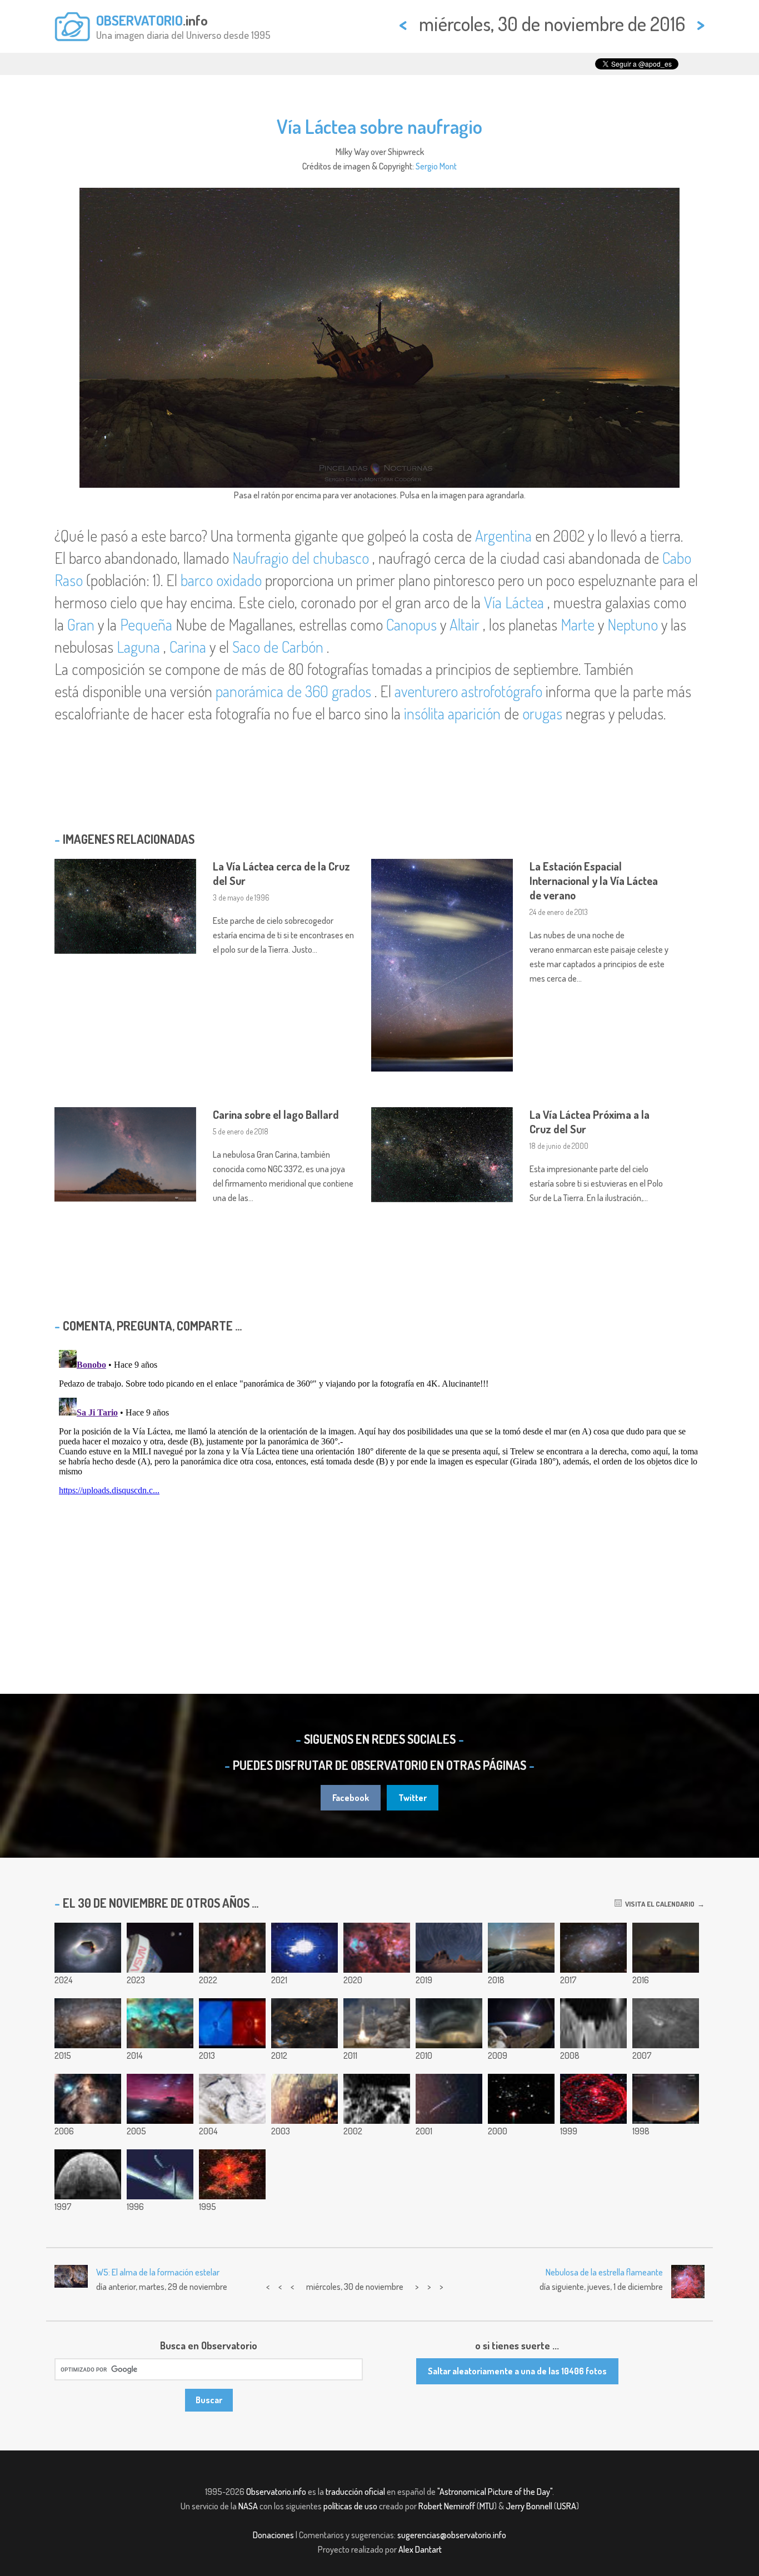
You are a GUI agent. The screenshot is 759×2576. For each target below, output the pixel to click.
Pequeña (146, 624)
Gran (81, 624)
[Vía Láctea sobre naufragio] (666, 1948)
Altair (465, 624)
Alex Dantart (420, 2549)
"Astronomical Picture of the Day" (495, 2492)
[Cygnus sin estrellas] (377, 1948)
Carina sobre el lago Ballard (276, 1114)
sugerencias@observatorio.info (452, 2535)
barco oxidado (221, 580)
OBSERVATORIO (139, 20)
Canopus (411, 624)
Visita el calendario (658, 1904)
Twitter (413, 1798)
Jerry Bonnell (529, 2506)
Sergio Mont (436, 166)
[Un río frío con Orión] (521, 1948)
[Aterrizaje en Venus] (304, 2099)
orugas (542, 713)
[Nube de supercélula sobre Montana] (449, 2023)
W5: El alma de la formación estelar (158, 2272)
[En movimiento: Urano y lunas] (304, 1948)
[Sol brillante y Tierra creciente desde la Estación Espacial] (521, 2023)
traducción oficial (355, 2492)
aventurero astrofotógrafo (468, 691)
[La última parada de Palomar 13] (521, 2099)
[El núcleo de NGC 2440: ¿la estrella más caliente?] (232, 2174)
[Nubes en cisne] (304, 2023)
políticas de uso (350, 2506)
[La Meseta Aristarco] (666, 2023)
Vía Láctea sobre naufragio (379, 126)
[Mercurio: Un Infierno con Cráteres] (88, 2174)
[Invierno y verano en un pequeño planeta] (88, 1948)
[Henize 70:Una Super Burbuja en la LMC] (593, 2099)
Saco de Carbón (278, 647)
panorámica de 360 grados (293, 691)
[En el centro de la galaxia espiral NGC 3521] (88, 2023)
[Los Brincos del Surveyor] (377, 2099)
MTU (487, 2506)
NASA (248, 2506)
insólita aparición (452, 713)
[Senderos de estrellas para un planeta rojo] (449, 1948)
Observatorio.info (276, 2492)
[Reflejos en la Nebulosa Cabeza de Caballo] (160, 2099)
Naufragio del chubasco (301, 558)
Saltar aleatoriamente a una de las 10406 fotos (517, 2371)
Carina (188, 647)
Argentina (503, 536)
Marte (578, 624)
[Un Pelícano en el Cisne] (88, 2099)
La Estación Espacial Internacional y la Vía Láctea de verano (594, 881)
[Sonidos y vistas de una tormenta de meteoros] (449, 2099)
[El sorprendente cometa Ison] (232, 2023)
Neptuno (633, 624)
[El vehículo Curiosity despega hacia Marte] (377, 2023)
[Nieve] (232, 2099)
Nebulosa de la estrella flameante (604, 2272)
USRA (566, 2506)
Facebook (351, 1798)
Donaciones (273, 2535)
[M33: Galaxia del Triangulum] (593, 1948)
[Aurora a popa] (160, 2174)
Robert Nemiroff (447, 2506)
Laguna (138, 647)
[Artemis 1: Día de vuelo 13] (160, 1948)
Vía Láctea (514, 602)
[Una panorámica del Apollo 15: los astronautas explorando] (593, 2023)
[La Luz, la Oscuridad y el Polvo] (232, 1948)
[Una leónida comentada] (666, 2099)
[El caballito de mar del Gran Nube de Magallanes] (160, 2023)
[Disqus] (379, 1484)
